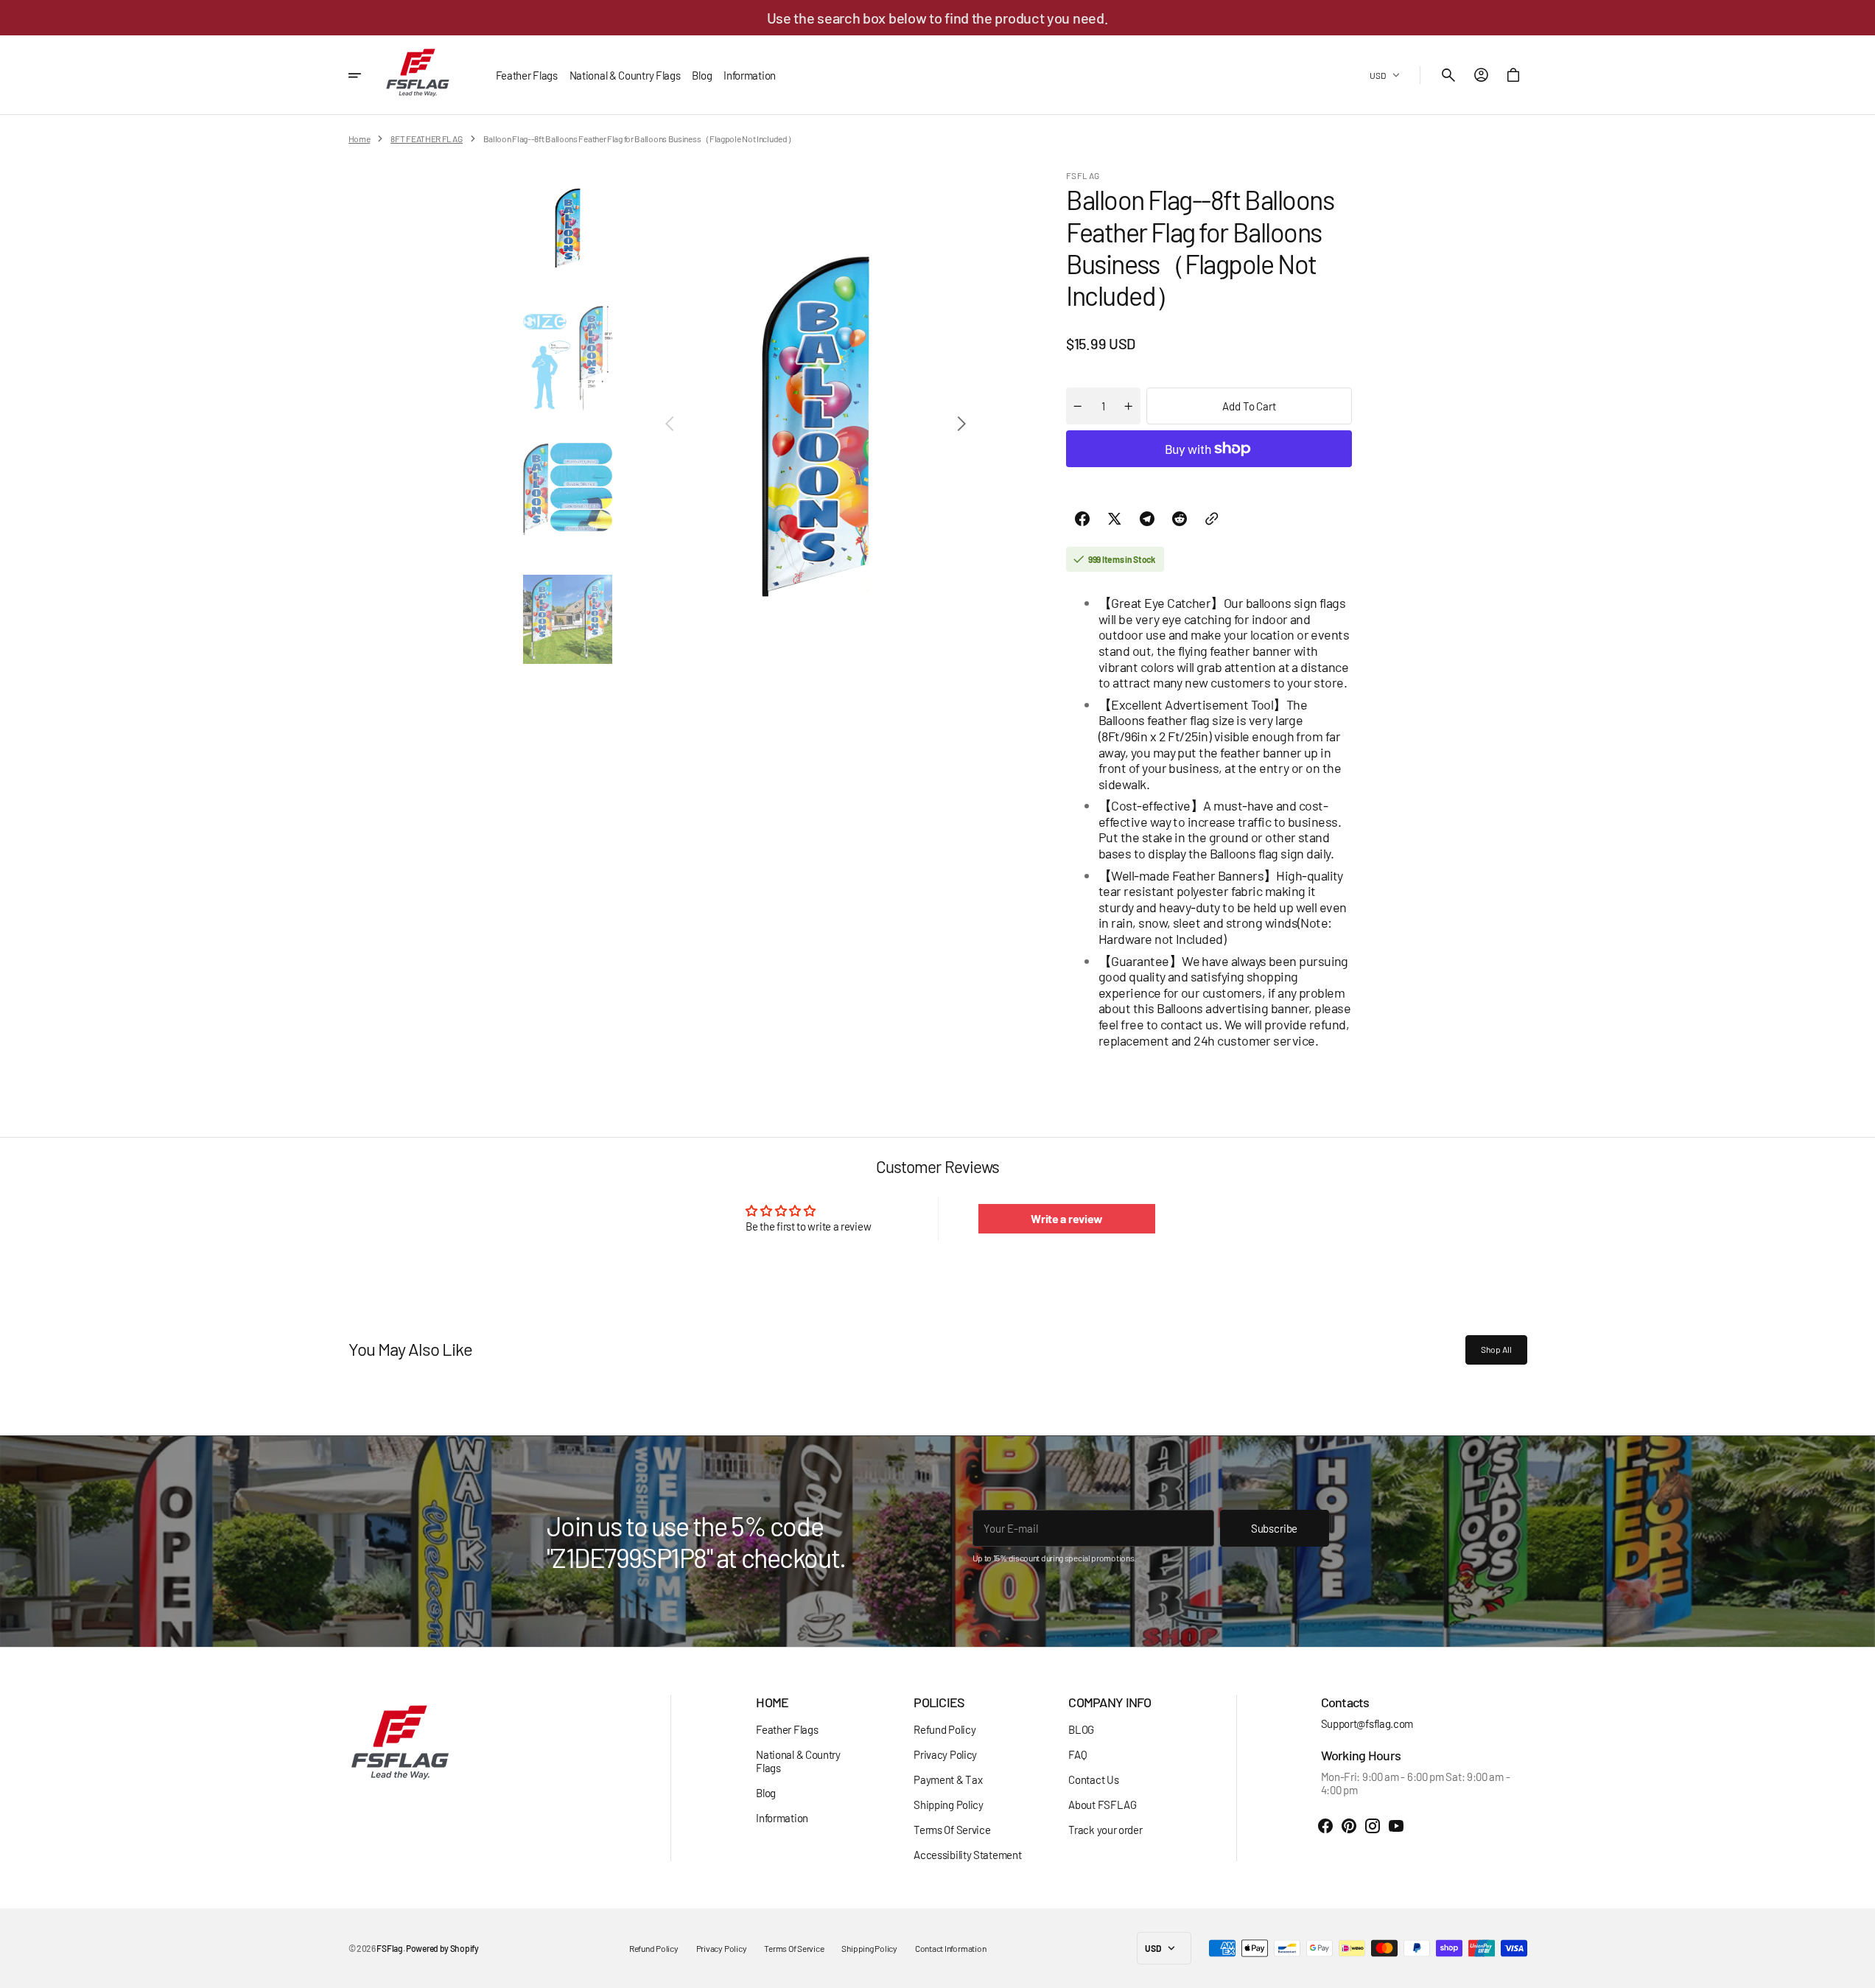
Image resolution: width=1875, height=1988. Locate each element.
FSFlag (389, 1948)
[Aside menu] (365, 75)
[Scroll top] (1857, 1970)
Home (360, 139)
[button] (1448, 75)
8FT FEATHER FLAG (426, 139)
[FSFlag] (418, 75)
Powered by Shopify (442, 1948)
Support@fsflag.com (1367, 1723)
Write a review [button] (1067, 1218)
